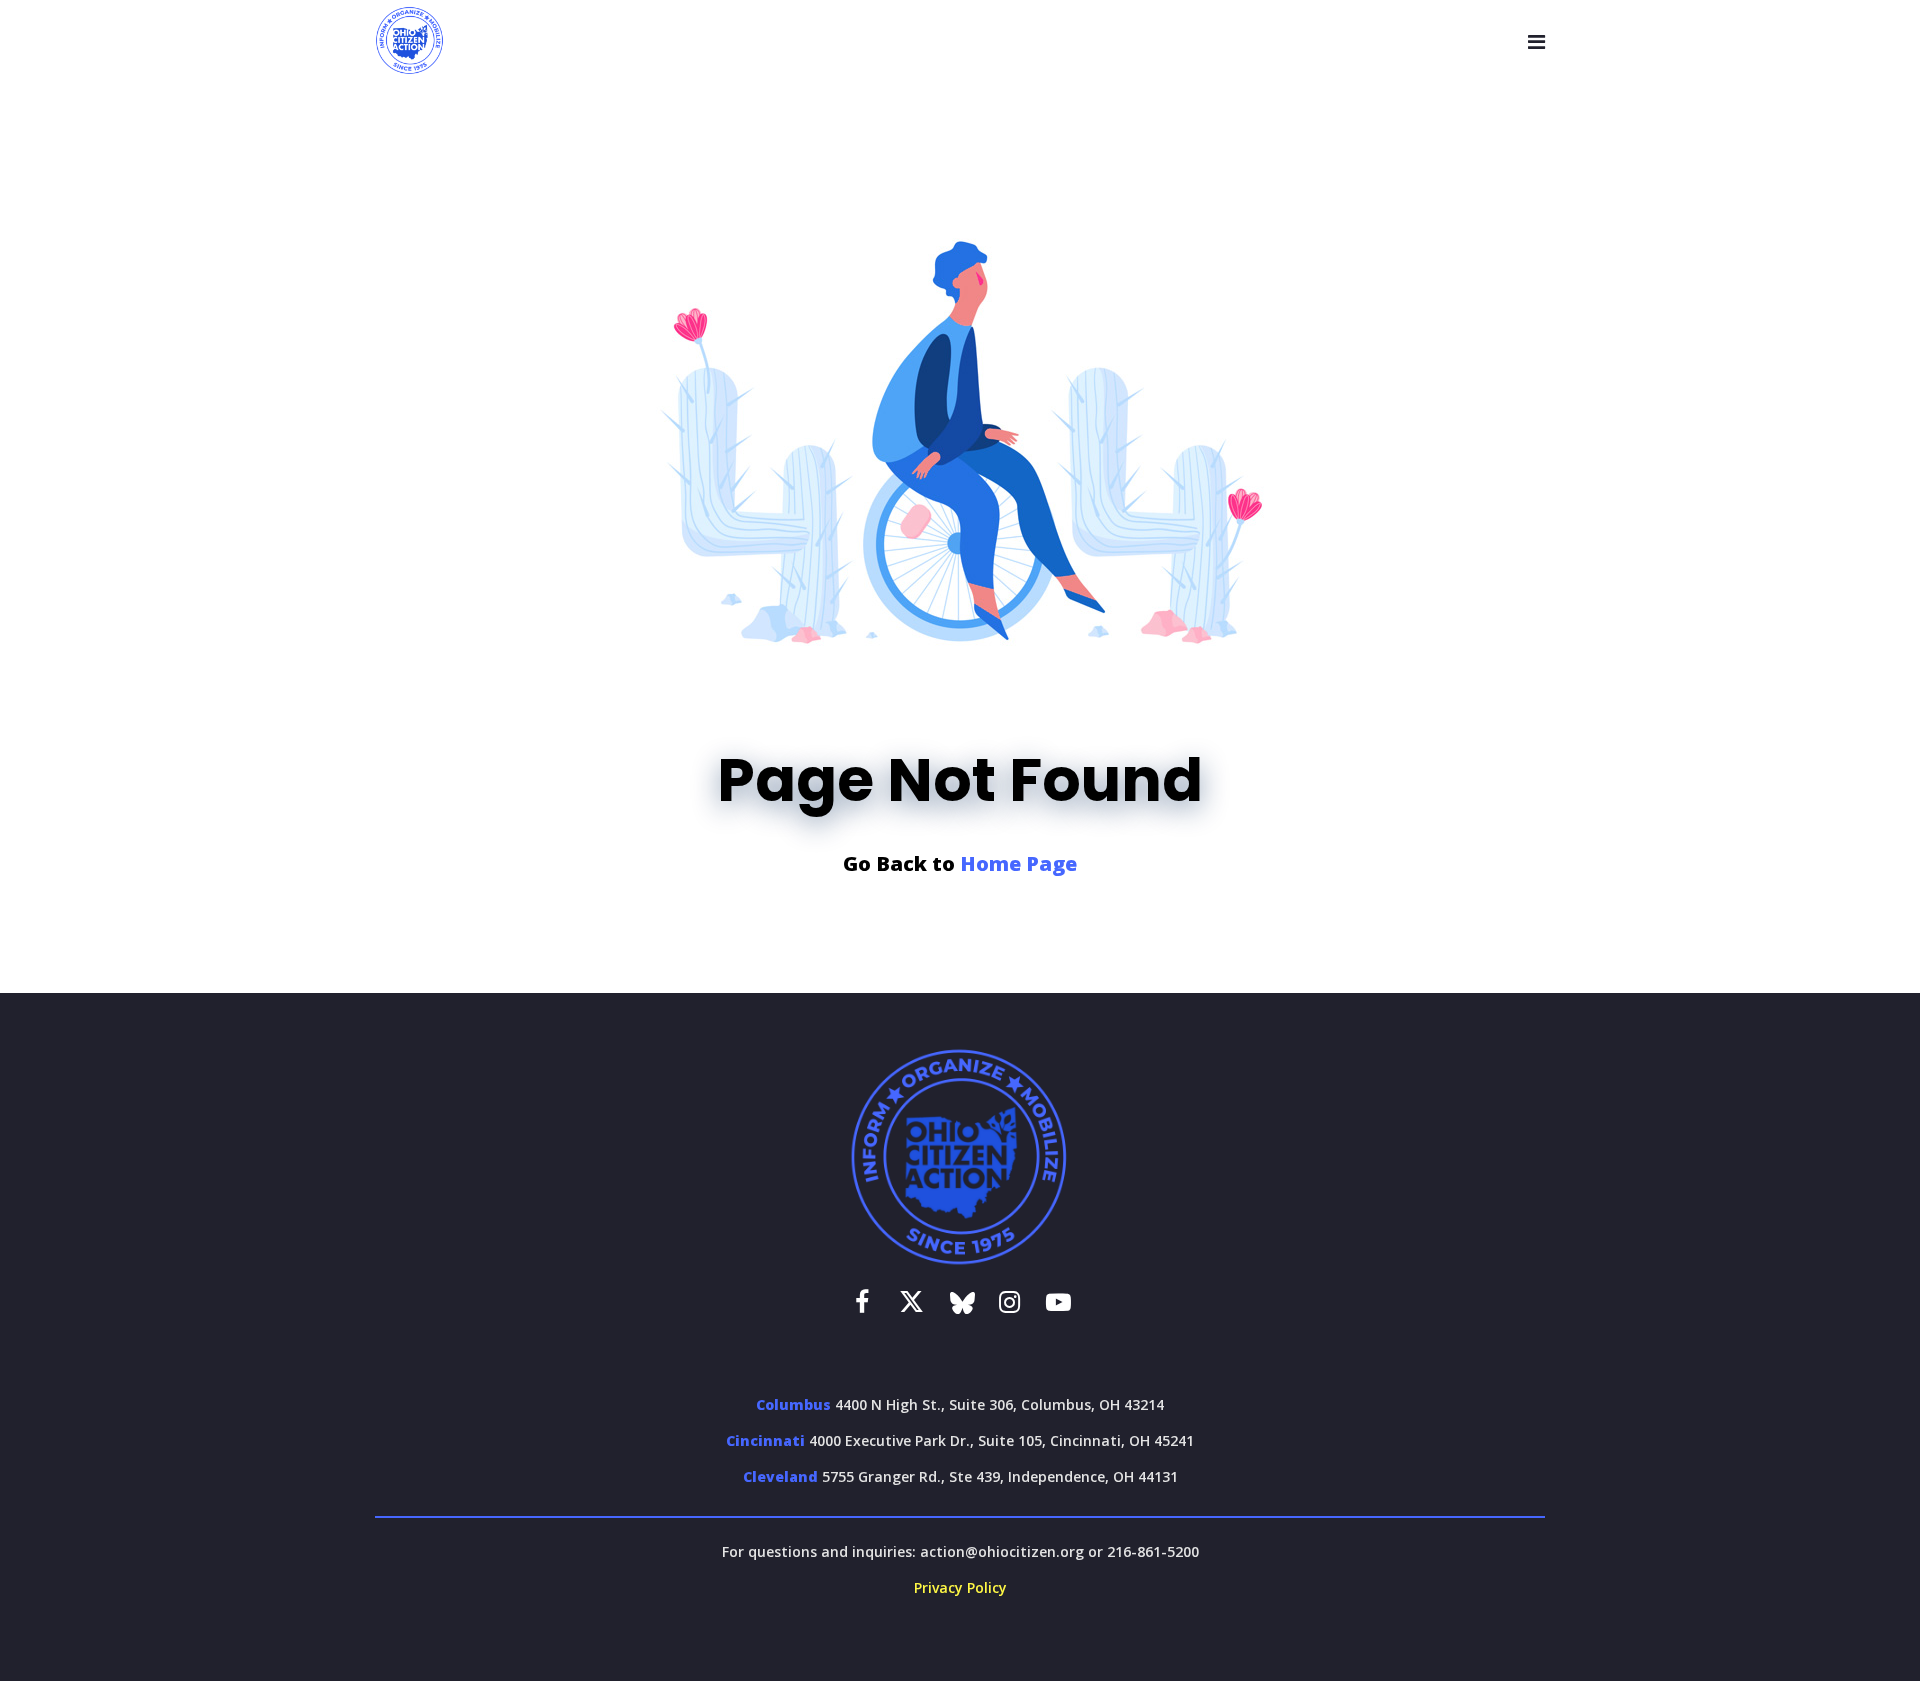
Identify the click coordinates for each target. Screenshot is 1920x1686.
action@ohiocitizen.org (1002, 1551)
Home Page (1018, 863)
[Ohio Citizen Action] (410, 41)
